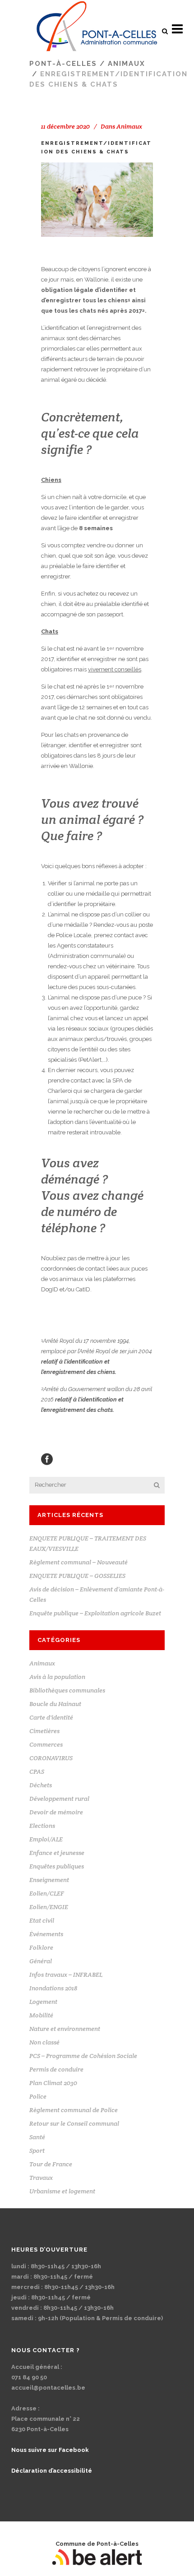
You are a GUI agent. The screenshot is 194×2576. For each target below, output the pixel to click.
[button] (165, 31)
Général (41, 1961)
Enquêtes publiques (57, 1866)
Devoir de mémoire (56, 1812)
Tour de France (51, 2164)
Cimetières (44, 1731)
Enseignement (49, 1880)
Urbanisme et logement (62, 2191)
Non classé (44, 2042)
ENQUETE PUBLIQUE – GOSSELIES (77, 1576)
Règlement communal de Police (74, 2110)
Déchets (41, 1785)
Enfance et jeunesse (57, 1853)
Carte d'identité (51, 1717)
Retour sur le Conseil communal (74, 2123)
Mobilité (41, 2015)
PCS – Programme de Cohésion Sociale (83, 2056)
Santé (37, 2137)
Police (38, 2096)
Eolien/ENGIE (49, 1907)
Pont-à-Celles (63, 64)
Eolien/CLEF (47, 1893)
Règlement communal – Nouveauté (79, 1562)
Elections (42, 1826)
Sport (37, 2151)
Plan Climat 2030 (53, 2083)
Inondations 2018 (53, 1988)
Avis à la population (57, 1677)
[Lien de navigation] (97, 29)
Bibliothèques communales (67, 1690)
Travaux (41, 2178)
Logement (43, 2002)
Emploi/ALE (46, 1839)
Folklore (41, 1947)
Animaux (127, 64)
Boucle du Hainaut (55, 1704)
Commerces (46, 1744)
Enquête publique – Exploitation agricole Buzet (95, 1613)
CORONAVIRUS (51, 1758)
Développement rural (59, 1799)
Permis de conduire (56, 2069)
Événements (46, 1934)
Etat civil (42, 1920)
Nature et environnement (65, 2029)
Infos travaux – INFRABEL (66, 1975)
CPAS (37, 1771)
